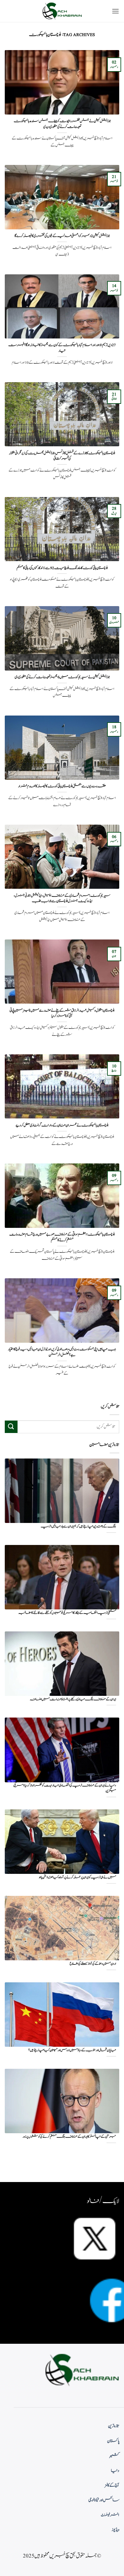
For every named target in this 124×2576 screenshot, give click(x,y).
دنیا (115, 2471)
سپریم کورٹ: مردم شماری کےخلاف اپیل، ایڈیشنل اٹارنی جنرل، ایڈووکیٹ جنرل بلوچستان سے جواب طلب (62, 898)
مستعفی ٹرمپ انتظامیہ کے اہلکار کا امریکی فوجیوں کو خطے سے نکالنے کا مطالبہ (67, 1613)
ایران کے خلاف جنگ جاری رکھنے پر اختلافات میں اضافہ (73, 1700)
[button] (115, 11)
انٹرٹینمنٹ (110, 2515)
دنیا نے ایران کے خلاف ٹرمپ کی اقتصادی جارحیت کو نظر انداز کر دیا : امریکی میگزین (65, 1788)
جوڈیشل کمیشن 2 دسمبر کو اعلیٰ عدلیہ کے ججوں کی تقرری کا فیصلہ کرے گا (62, 236)
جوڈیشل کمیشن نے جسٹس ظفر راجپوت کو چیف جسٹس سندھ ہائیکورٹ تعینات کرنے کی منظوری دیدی (62, 124)
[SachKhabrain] (62, 11)
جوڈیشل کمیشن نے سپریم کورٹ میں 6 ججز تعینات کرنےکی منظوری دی (62, 677)
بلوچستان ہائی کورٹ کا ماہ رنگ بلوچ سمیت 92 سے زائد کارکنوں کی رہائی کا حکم (62, 568)
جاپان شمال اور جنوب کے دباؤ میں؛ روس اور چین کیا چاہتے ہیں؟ (72, 2050)
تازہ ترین (114, 2426)
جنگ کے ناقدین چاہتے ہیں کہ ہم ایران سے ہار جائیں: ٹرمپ (78, 1527)
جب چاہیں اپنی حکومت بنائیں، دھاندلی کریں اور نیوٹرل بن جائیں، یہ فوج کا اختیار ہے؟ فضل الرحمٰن (62, 1352)
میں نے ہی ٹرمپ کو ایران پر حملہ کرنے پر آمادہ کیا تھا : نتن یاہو (77, 1878)
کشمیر (114, 2456)
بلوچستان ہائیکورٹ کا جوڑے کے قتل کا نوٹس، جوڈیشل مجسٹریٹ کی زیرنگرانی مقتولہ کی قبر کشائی (62, 456)
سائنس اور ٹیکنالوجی (104, 2500)
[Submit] (11, 1427)
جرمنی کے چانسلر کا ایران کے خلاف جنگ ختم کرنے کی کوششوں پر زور (69, 2137)
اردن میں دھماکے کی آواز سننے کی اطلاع (93, 1964)
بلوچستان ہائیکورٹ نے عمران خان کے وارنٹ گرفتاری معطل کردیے (62, 1125)
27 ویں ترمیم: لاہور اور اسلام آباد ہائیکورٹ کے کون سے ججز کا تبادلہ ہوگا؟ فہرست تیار (62, 348)
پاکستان (113, 2441)
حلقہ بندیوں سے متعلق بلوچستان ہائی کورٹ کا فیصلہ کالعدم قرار (62, 786)
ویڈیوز (115, 2530)
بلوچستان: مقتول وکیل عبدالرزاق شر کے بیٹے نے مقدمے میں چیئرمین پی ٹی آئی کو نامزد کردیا (62, 1013)
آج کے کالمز (112, 2485)
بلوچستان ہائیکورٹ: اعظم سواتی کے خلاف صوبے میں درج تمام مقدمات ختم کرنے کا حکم (62, 1237)
